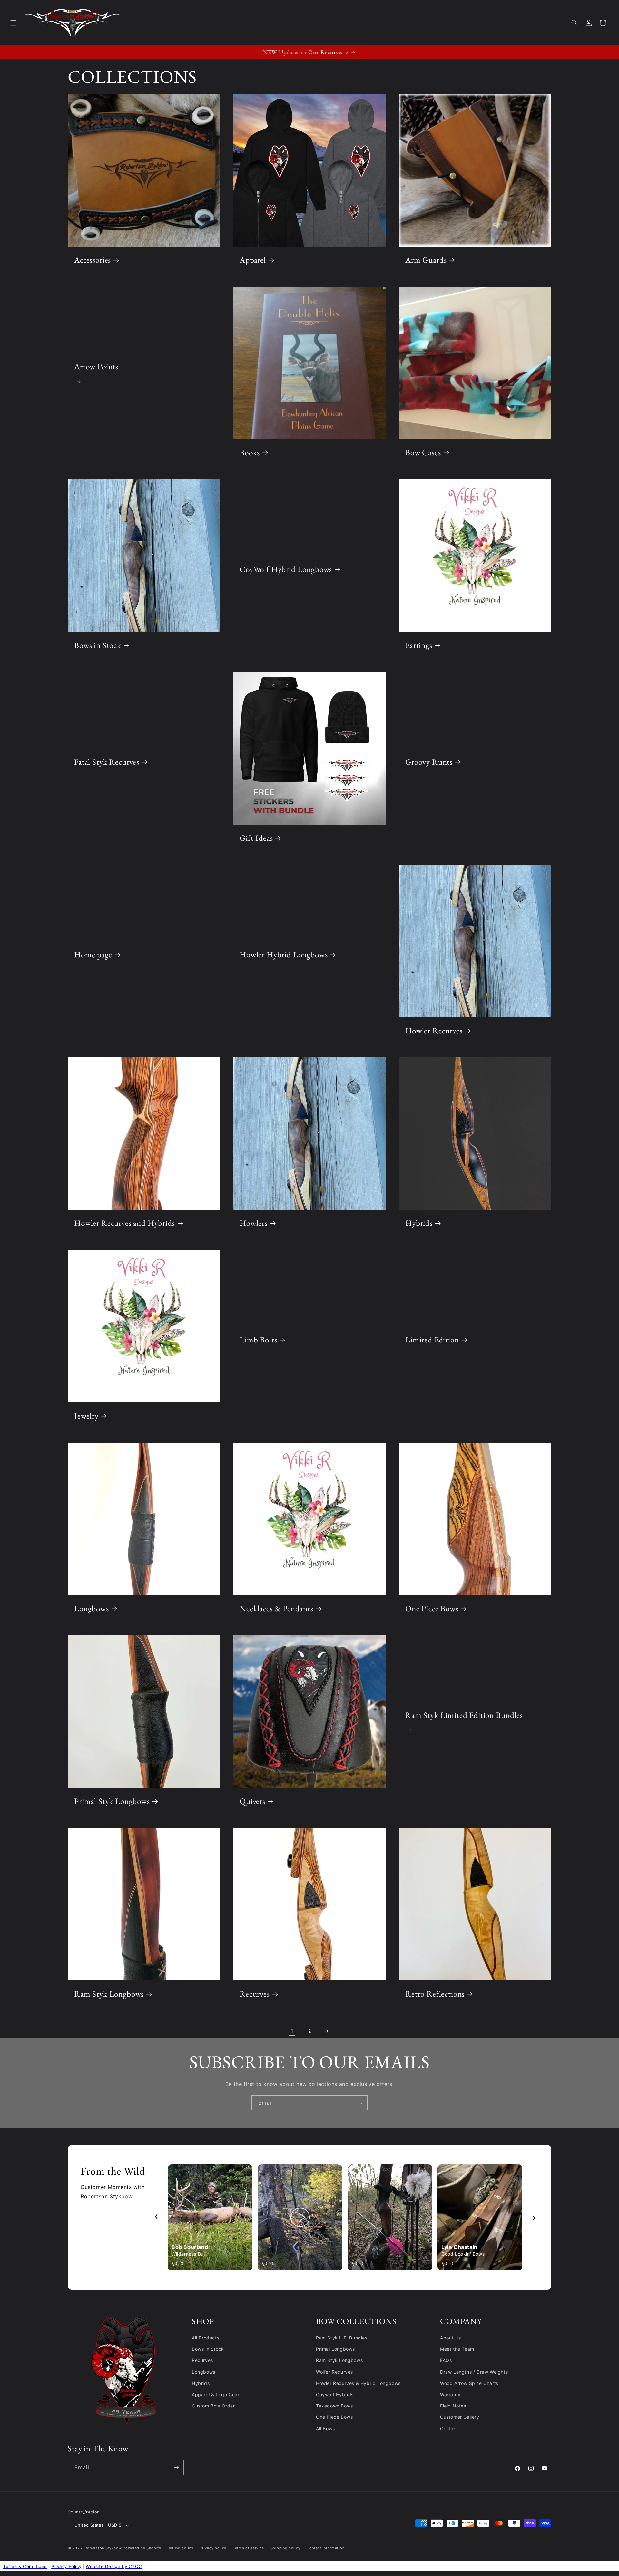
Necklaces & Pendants (276, 1609)
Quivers (252, 1801)
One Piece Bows (432, 1609)
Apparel (253, 260)
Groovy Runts (429, 762)
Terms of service (248, 2548)
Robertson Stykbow (103, 2548)
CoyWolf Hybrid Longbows (286, 569)
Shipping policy (285, 2548)
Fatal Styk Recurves (107, 762)
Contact (449, 2429)
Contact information (325, 2548)
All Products (206, 2338)
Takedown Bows (334, 2406)
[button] (14, 23)
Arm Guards (426, 260)
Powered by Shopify (142, 2548)
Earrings (419, 646)
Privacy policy (213, 2548)
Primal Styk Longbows (112, 1801)
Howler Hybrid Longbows (284, 955)
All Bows (325, 2429)
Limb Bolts (258, 1340)
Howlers (254, 1224)
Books (250, 453)
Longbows (92, 1609)
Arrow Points (96, 367)
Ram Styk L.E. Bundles (342, 2338)
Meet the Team (457, 2349)
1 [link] (292, 2031)
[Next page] (327, 2031)
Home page (93, 955)
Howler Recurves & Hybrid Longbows (358, 2383)
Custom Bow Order (213, 2406)
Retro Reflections (435, 1994)
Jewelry (86, 1416)
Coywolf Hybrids (335, 2394)
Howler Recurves (434, 1031)
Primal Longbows (335, 2349)
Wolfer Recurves (334, 2372)
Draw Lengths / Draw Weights (474, 2372)
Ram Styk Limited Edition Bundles (464, 1715)
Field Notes (453, 2406)
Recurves (255, 1994)
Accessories (93, 260)
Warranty (450, 2394)
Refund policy (181, 2548)
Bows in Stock (98, 646)
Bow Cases (423, 453)
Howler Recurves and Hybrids (125, 1224)
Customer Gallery (460, 2417)
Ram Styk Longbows (109, 1994)
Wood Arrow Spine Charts (469, 2383)
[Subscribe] (360, 2103)
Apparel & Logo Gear (216, 2394)
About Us (451, 2338)
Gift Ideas (256, 838)
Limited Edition (432, 1340)
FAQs (446, 2360)
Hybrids (419, 1224)
